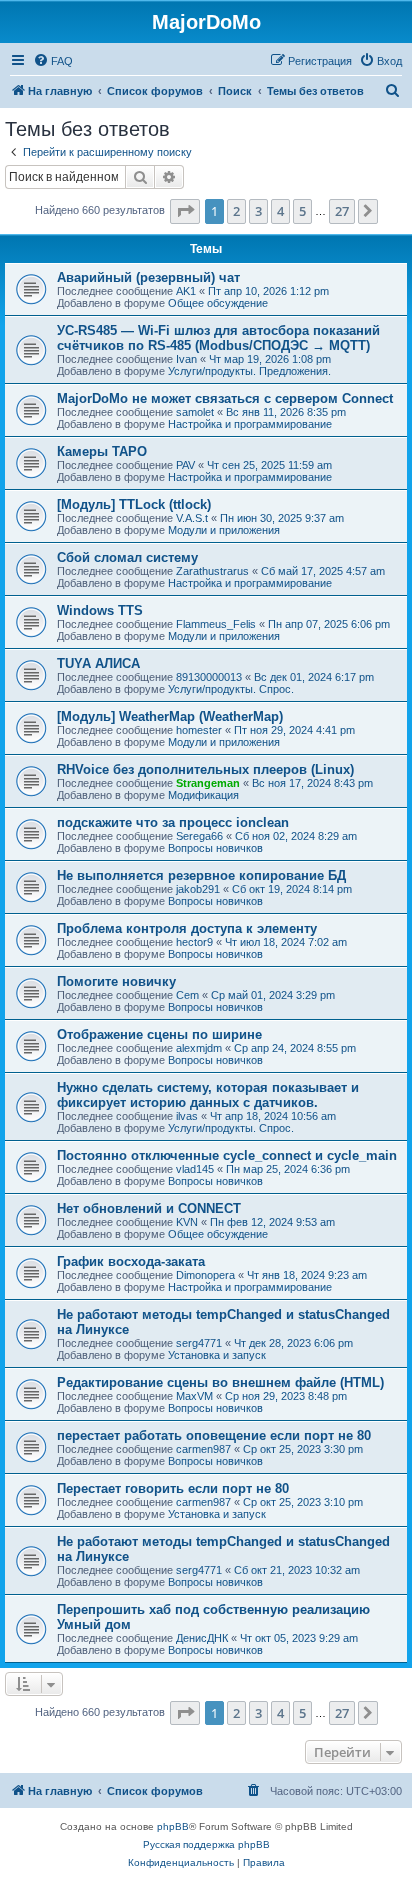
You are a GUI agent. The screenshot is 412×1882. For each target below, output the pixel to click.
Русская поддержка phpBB (206, 1844)
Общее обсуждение (218, 303)
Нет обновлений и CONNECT (149, 1208)
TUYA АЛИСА (98, 663)
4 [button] (280, 211)
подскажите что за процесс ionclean (173, 822)
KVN (187, 1222)
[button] (185, 211)
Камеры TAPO (102, 451)
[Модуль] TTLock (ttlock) (134, 504)
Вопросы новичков (215, 848)
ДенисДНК (202, 1638)
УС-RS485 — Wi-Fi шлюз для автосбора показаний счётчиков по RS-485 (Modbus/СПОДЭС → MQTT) (218, 338)
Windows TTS (100, 610)
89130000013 (209, 677)
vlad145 (195, 1169)
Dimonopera (205, 1275)
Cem (187, 995)
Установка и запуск (217, 1355)
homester (199, 730)
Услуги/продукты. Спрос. (231, 689)
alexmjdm (199, 1048)
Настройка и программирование (250, 424)
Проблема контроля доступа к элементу (187, 928)
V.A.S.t (192, 518)
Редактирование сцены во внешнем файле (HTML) (220, 1382)
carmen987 (203, 1449)
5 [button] (302, 211)
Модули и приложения (224, 530)
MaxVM (194, 1396)
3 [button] (258, 211)
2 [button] (236, 211)
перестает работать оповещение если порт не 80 (214, 1435)
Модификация (203, 795)
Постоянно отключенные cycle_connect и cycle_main (227, 1155)
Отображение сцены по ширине (159, 1034)
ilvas (187, 1116)
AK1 (186, 291)
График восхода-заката (131, 1261)
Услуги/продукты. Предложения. (249, 371)
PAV (185, 465)
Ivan (186, 359)
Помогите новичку (116, 981)
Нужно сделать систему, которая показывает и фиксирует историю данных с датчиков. (208, 1095)
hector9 (194, 942)
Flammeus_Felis (216, 624)
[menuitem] (53, 61)
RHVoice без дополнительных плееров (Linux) (205, 769)
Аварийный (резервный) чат (148, 277)
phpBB (173, 1826)
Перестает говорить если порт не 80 (173, 1488)
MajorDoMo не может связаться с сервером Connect (225, 398)
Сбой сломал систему (127, 557)
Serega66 (199, 836)
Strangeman (208, 783)
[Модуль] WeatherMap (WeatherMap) (170, 716)
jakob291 (198, 889)
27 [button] (342, 211)
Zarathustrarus (212, 571)
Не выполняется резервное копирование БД (201, 875)
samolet (195, 412)
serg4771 (199, 1343)
